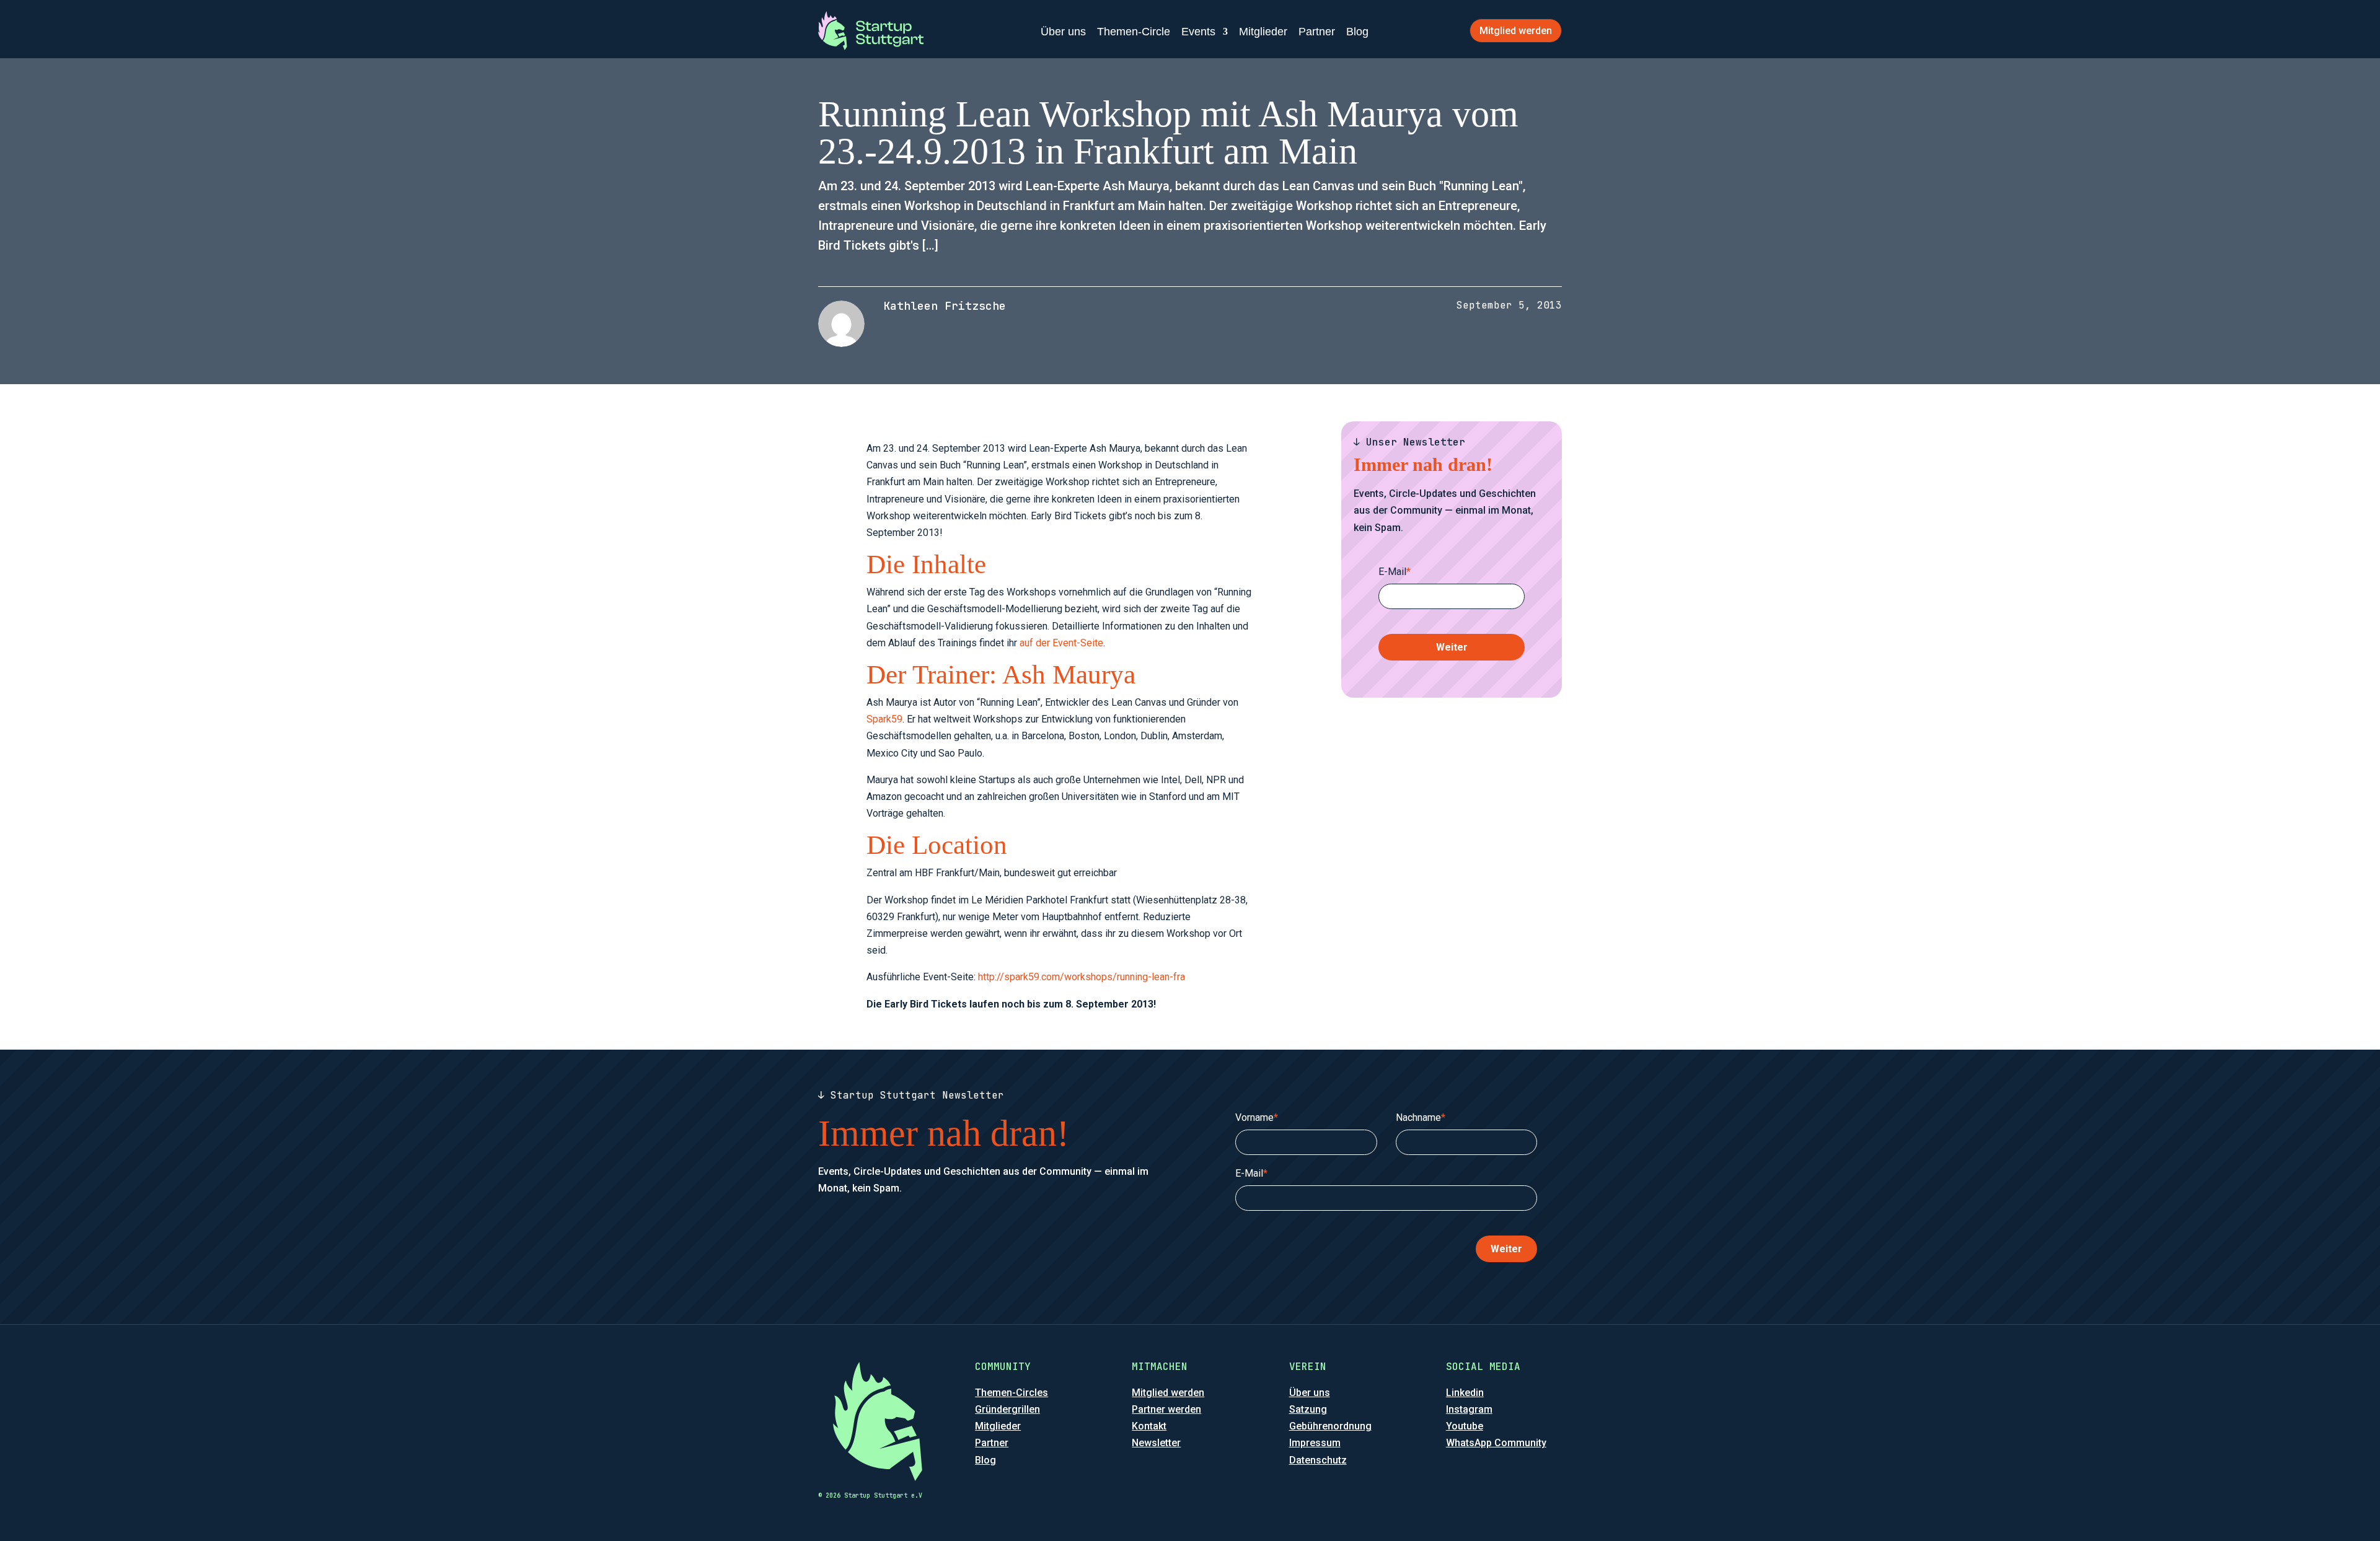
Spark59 (884, 719)
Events (1198, 32)
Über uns (1063, 32)
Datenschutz (1318, 1460)
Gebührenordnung (1330, 1426)
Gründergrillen (1007, 1409)
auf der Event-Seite (1061, 643)
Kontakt (1149, 1426)
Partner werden (1166, 1409)
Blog (1357, 32)
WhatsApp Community (1496, 1443)
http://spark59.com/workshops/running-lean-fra (1082, 977)
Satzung (1308, 1409)
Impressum (1315, 1443)
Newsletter (1156, 1443)
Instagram (1469, 1409)
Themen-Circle (1134, 32)
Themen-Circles (1011, 1393)
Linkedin (1465, 1393)
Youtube (1465, 1426)
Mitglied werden (1516, 31)
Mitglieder (1263, 32)
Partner (1317, 32)
